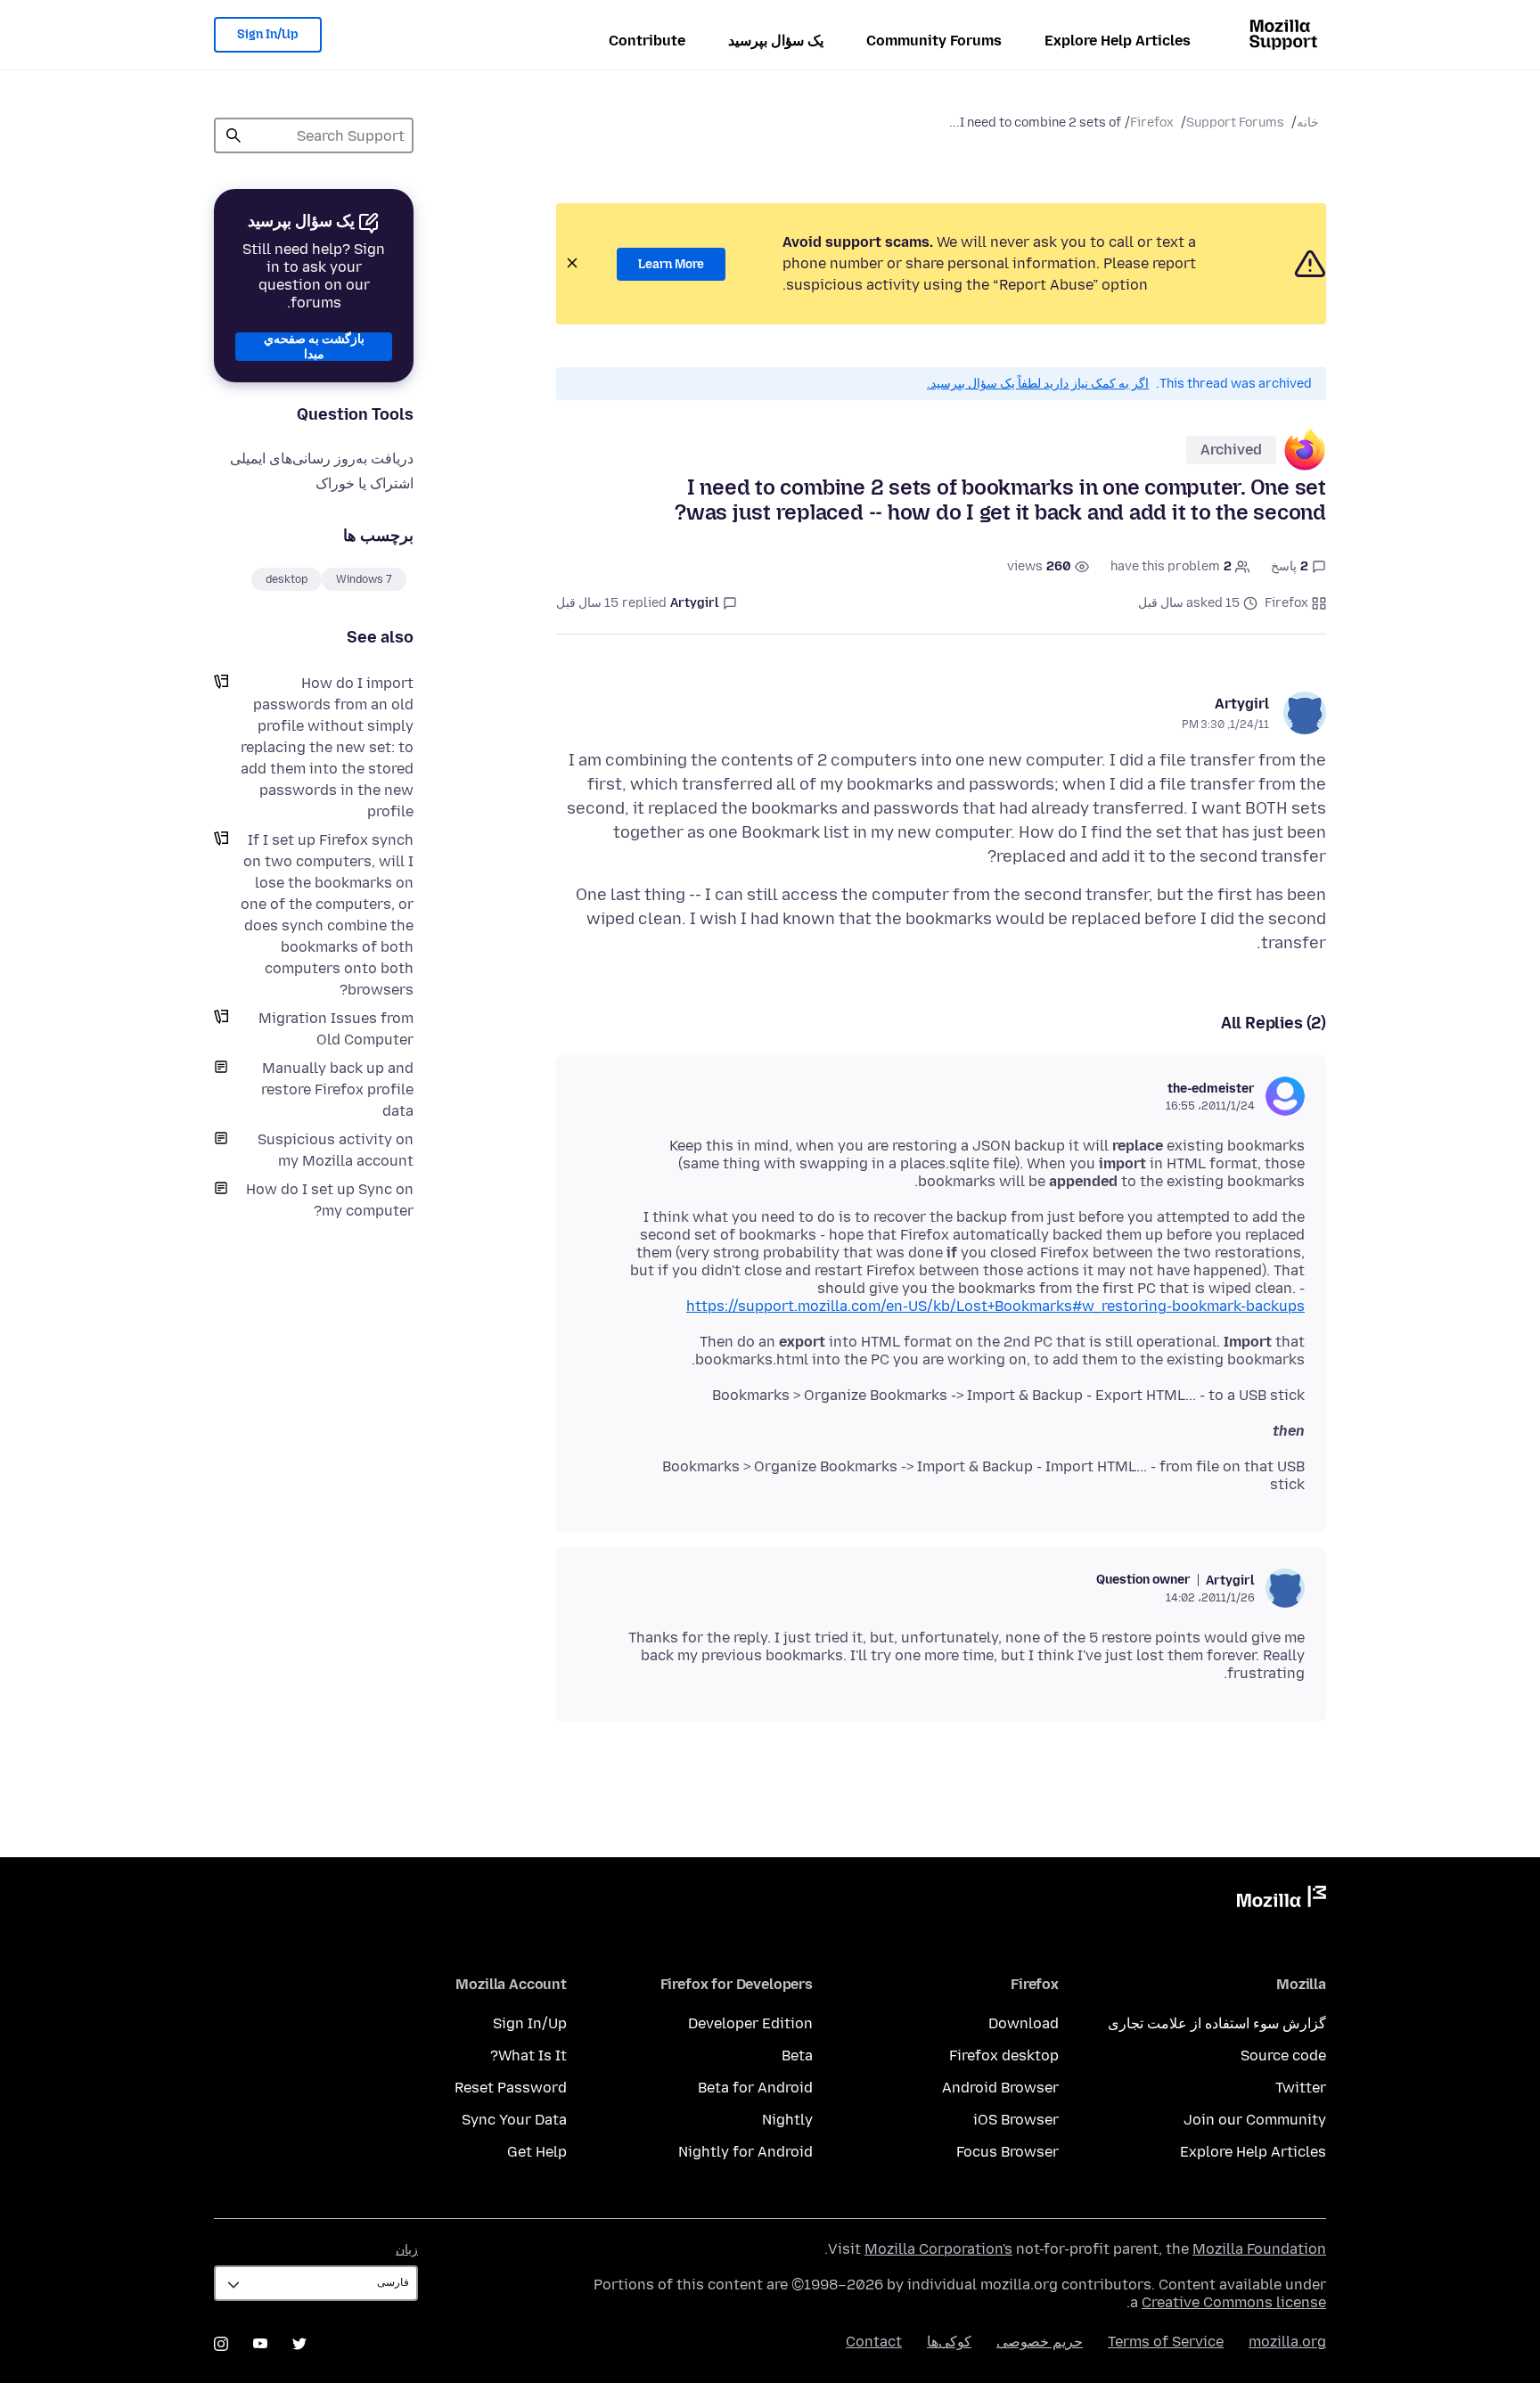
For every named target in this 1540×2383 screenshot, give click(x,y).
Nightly (787, 2120)
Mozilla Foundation (1259, 2249)
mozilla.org (1287, 2342)
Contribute (647, 41)
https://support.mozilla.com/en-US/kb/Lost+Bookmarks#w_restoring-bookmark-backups (995, 1306)
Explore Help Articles (1118, 41)
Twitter (1301, 2088)
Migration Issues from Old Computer (336, 1029)
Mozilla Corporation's (938, 2249)
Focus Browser (1008, 2152)
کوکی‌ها (949, 2342)
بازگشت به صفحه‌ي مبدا (314, 347)
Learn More (671, 264)
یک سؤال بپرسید (776, 41)
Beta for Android (755, 2088)
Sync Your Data (514, 2120)
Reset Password (511, 2088)
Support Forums (1235, 123)
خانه (1308, 123)
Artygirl (1242, 704)
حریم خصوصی (1040, 2342)
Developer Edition (750, 2023)
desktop (287, 579)
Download (1024, 2023)
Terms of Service (1166, 2342)
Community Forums (934, 41)
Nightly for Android (745, 2152)
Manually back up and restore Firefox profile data (337, 1089)
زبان (407, 2250)
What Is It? (528, 2055)
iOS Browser (1016, 2120)
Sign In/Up (268, 34)
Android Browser (1000, 2088)
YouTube (260, 2344)
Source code (1283, 2055)
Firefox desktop (1004, 2055)
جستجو (233, 135)
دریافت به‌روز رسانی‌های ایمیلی (322, 459)
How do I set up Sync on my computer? (330, 1200)
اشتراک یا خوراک (365, 483)
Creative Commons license (1234, 2302)
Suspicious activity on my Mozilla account (336, 1150)
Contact (874, 2342)
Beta (797, 2055)
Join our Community (1255, 2120)
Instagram (221, 2344)
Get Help (537, 2152)
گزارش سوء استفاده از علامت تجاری (1217, 2023)
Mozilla (1282, 1900)
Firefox (1152, 123)
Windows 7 (364, 579)
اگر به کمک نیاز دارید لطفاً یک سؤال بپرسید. (1038, 384)
